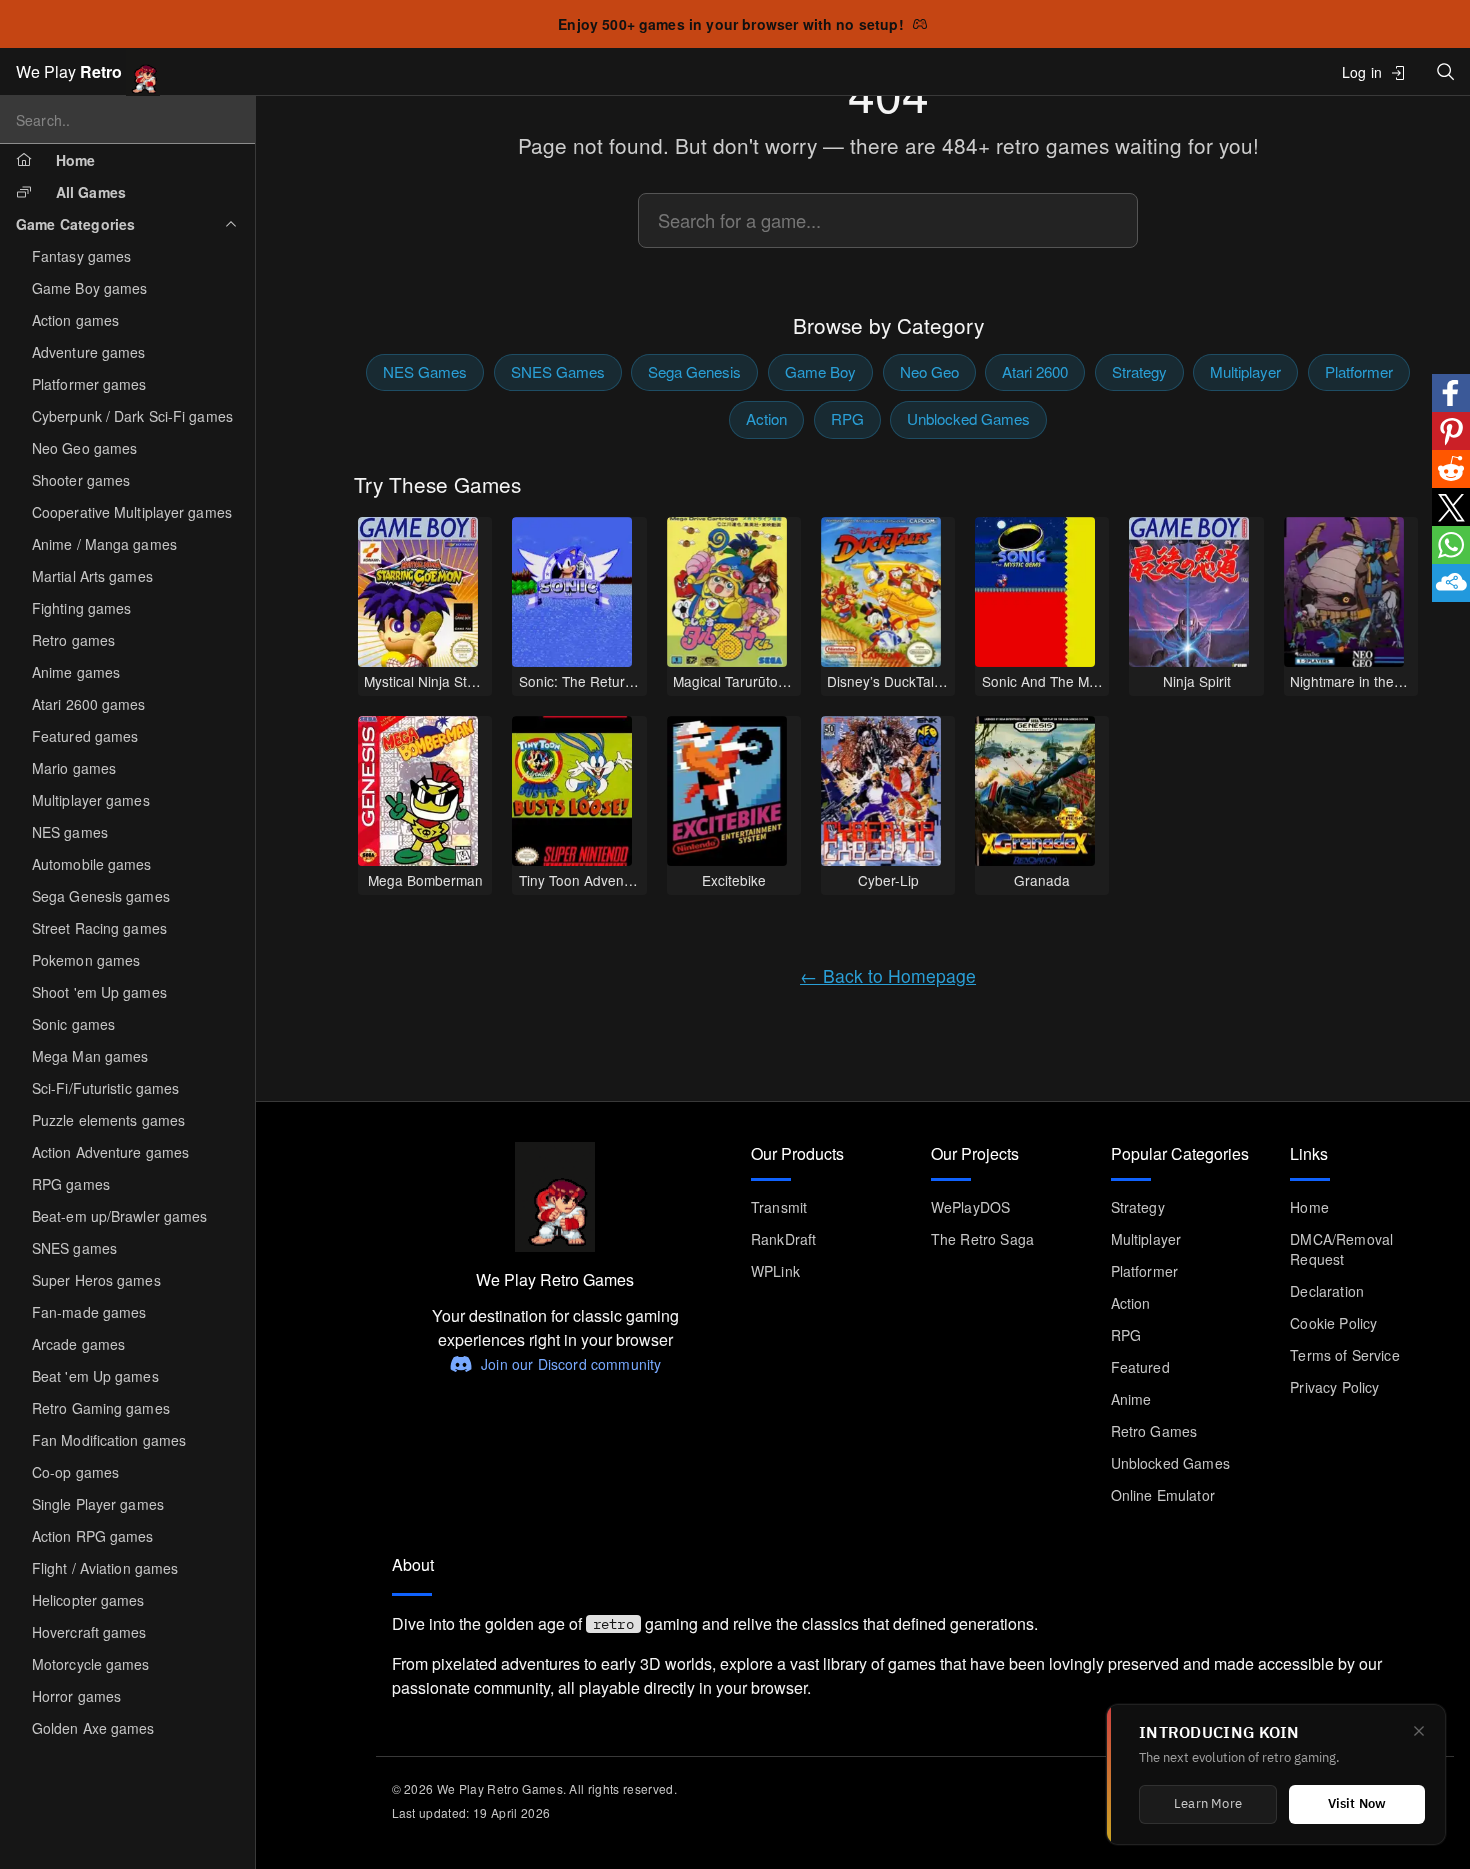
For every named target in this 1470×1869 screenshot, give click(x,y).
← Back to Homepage (888, 975)
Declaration (1327, 1291)
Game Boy (820, 371)
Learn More (1208, 1804)
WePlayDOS (970, 1207)
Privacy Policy (1334, 1387)
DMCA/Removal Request (1341, 1249)
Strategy (1139, 371)
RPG (847, 418)
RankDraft (783, 1239)
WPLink (775, 1271)
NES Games (425, 371)
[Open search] (1446, 71)
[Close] (1419, 1731)
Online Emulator (1163, 1495)
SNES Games (558, 371)
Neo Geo (929, 371)
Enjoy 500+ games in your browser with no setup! (731, 24)
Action (766, 418)
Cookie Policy (1333, 1323)
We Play (69, 71)
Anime (1131, 1399)
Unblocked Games (968, 418)
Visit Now (1357, 1804)
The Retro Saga (982, 1239)
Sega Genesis (694, 371)
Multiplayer (1245, 371)
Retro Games (1154, 1431)
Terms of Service (1345, 1355)
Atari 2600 (1035, 371)
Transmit (779, 1207)
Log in (1362, 72)
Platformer (1359, 371)
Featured (1140, 1367)
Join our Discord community (571, 1364)
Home (1309, 1207)
